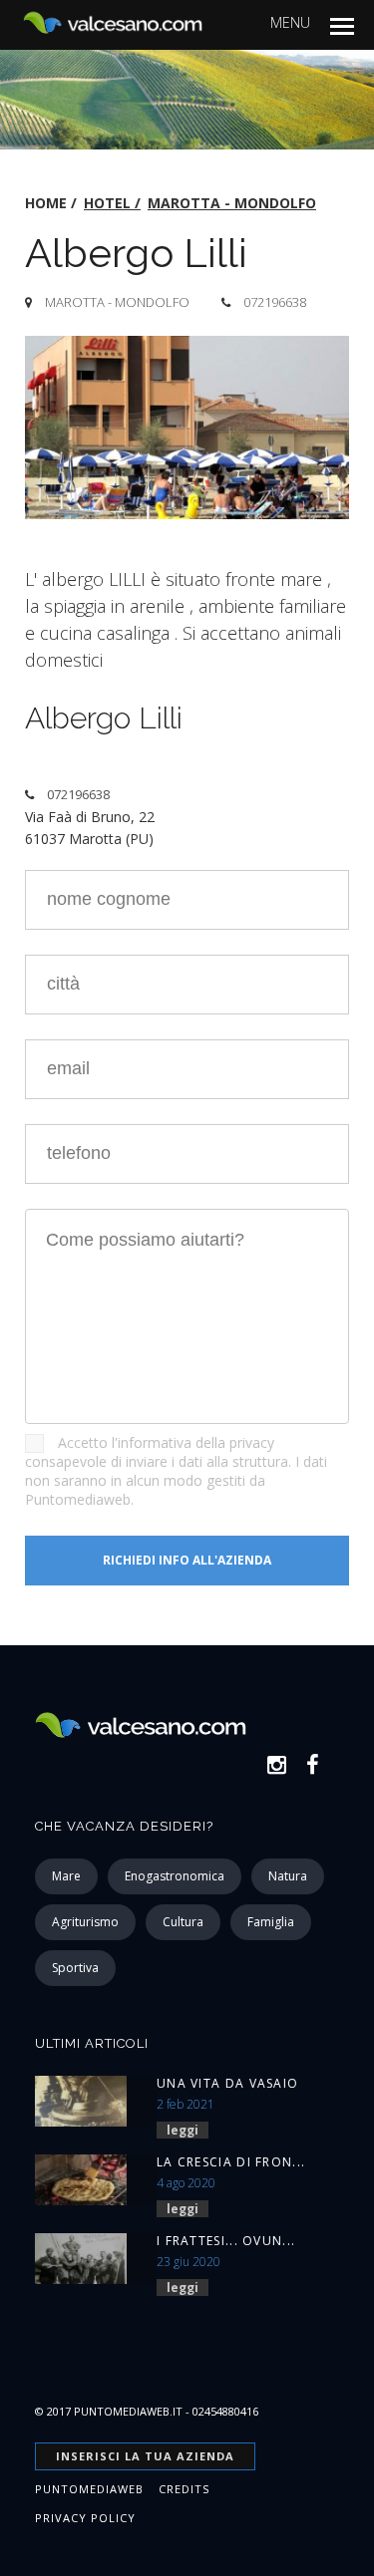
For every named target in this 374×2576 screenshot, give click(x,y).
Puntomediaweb (89, 2489)
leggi (183, 2130)
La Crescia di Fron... (231, 2162)
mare (66, 1876)
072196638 (275, 302)
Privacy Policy (85, 2518)
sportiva (75, 1968)
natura (288, 1876)
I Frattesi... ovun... (226, 2241)
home (46, 203)
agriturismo (85, 1922)
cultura (183, 1922)
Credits (184, 2489)
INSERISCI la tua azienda (145, 2456)
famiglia (271, 1922)
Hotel (107, 203)
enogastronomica (175, 1876)
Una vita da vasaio (227, 2083)
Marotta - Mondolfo (232, 203)
